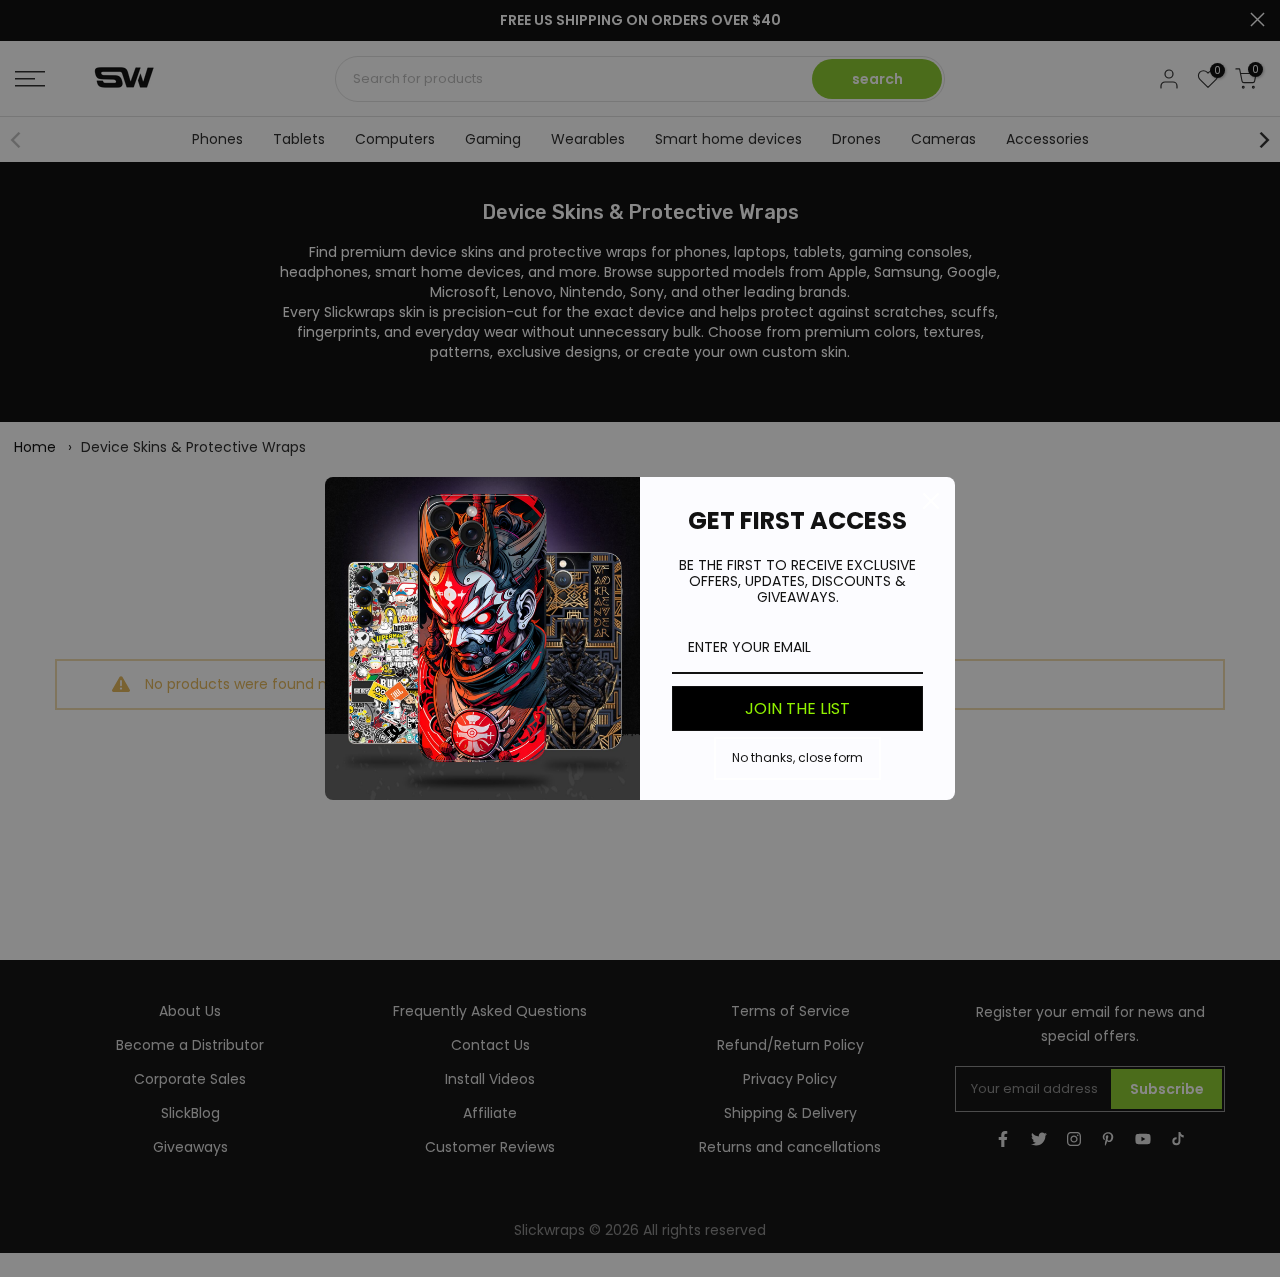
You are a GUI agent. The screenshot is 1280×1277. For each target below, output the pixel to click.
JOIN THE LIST (797, 708)
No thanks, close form (797, 757)
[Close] (931, 501)
